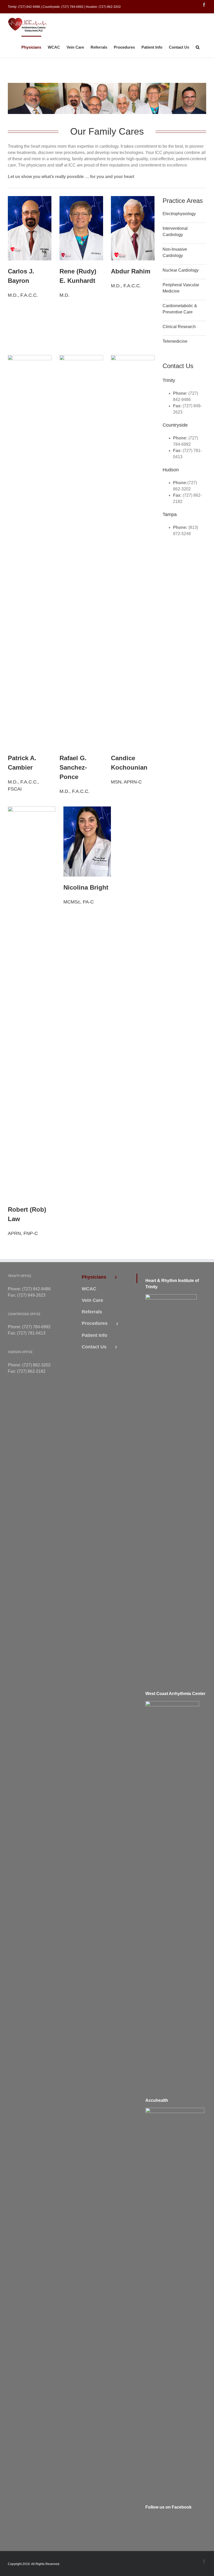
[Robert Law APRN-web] (32, 809)
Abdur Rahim (131, 271)
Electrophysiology (179, 214)
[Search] (198, 47)
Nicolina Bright (86, 887)
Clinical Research (179, 327)
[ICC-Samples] (133, 358)
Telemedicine (175, 341)
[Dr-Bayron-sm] (30, 199)
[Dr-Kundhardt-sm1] (81, 199)
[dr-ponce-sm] (81, 358)
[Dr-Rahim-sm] (133, 199)
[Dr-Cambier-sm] (30, 358)
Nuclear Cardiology (181, 270)
